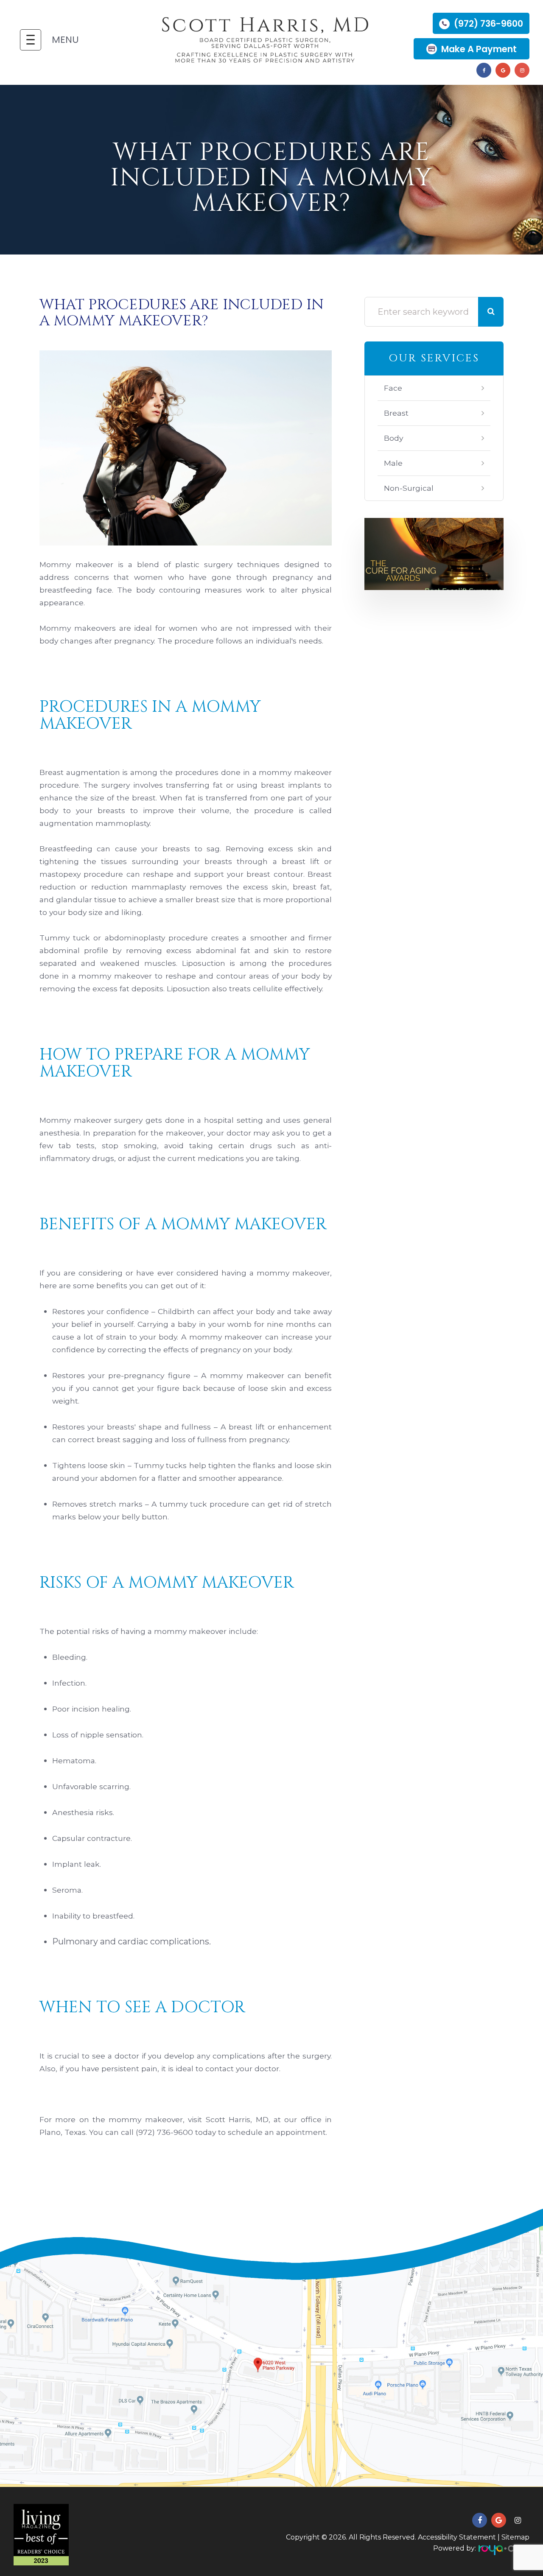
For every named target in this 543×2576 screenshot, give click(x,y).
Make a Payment (479, 49)
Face (393, 388)
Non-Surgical (409, 488)
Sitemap (515, 2537)
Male (393, 463)
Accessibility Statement (457, 2537)
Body (394, 438)
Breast (396, 413)
